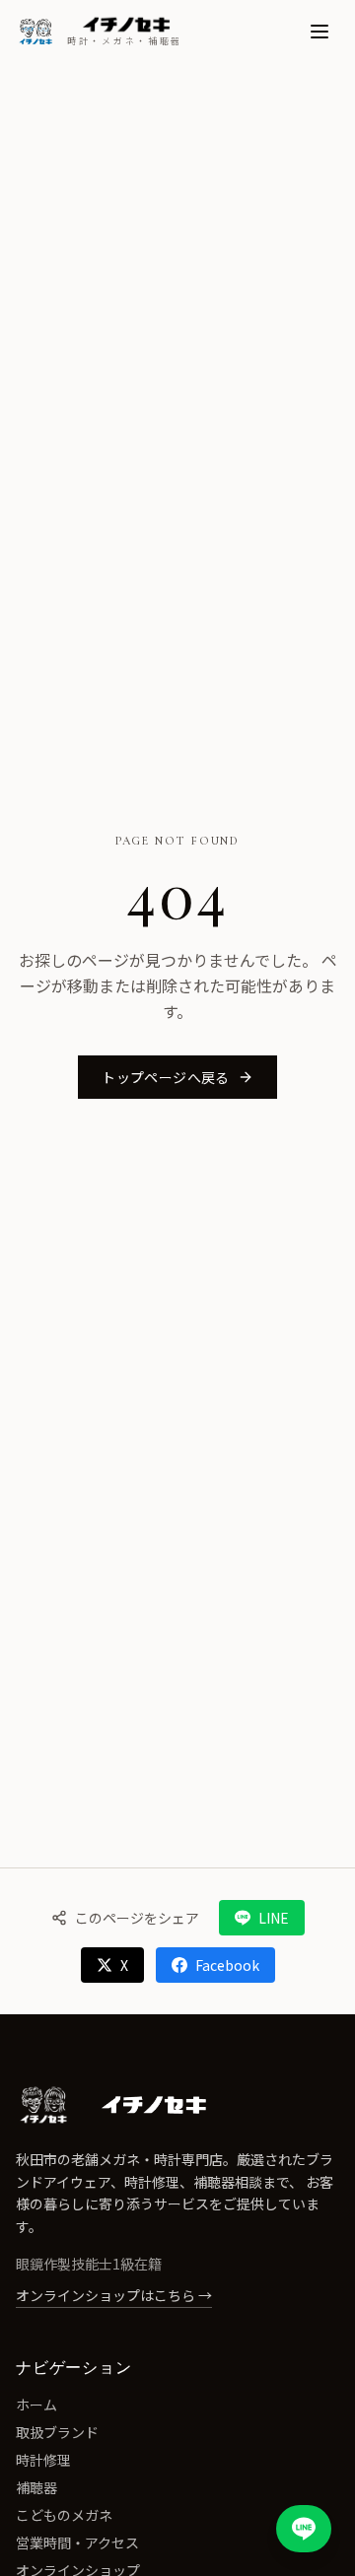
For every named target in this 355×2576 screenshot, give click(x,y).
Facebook (227, 1965)
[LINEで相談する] (304, 2529)
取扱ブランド (57, 2432)
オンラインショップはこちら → (114, 2295)
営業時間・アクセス (77, 2542)
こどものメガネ (64, 2515)
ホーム (36, 2405)
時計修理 (43, 2460)
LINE (274, 1918)
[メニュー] (319, 32)
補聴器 (36, 2487)
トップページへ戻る (165, 1077)
